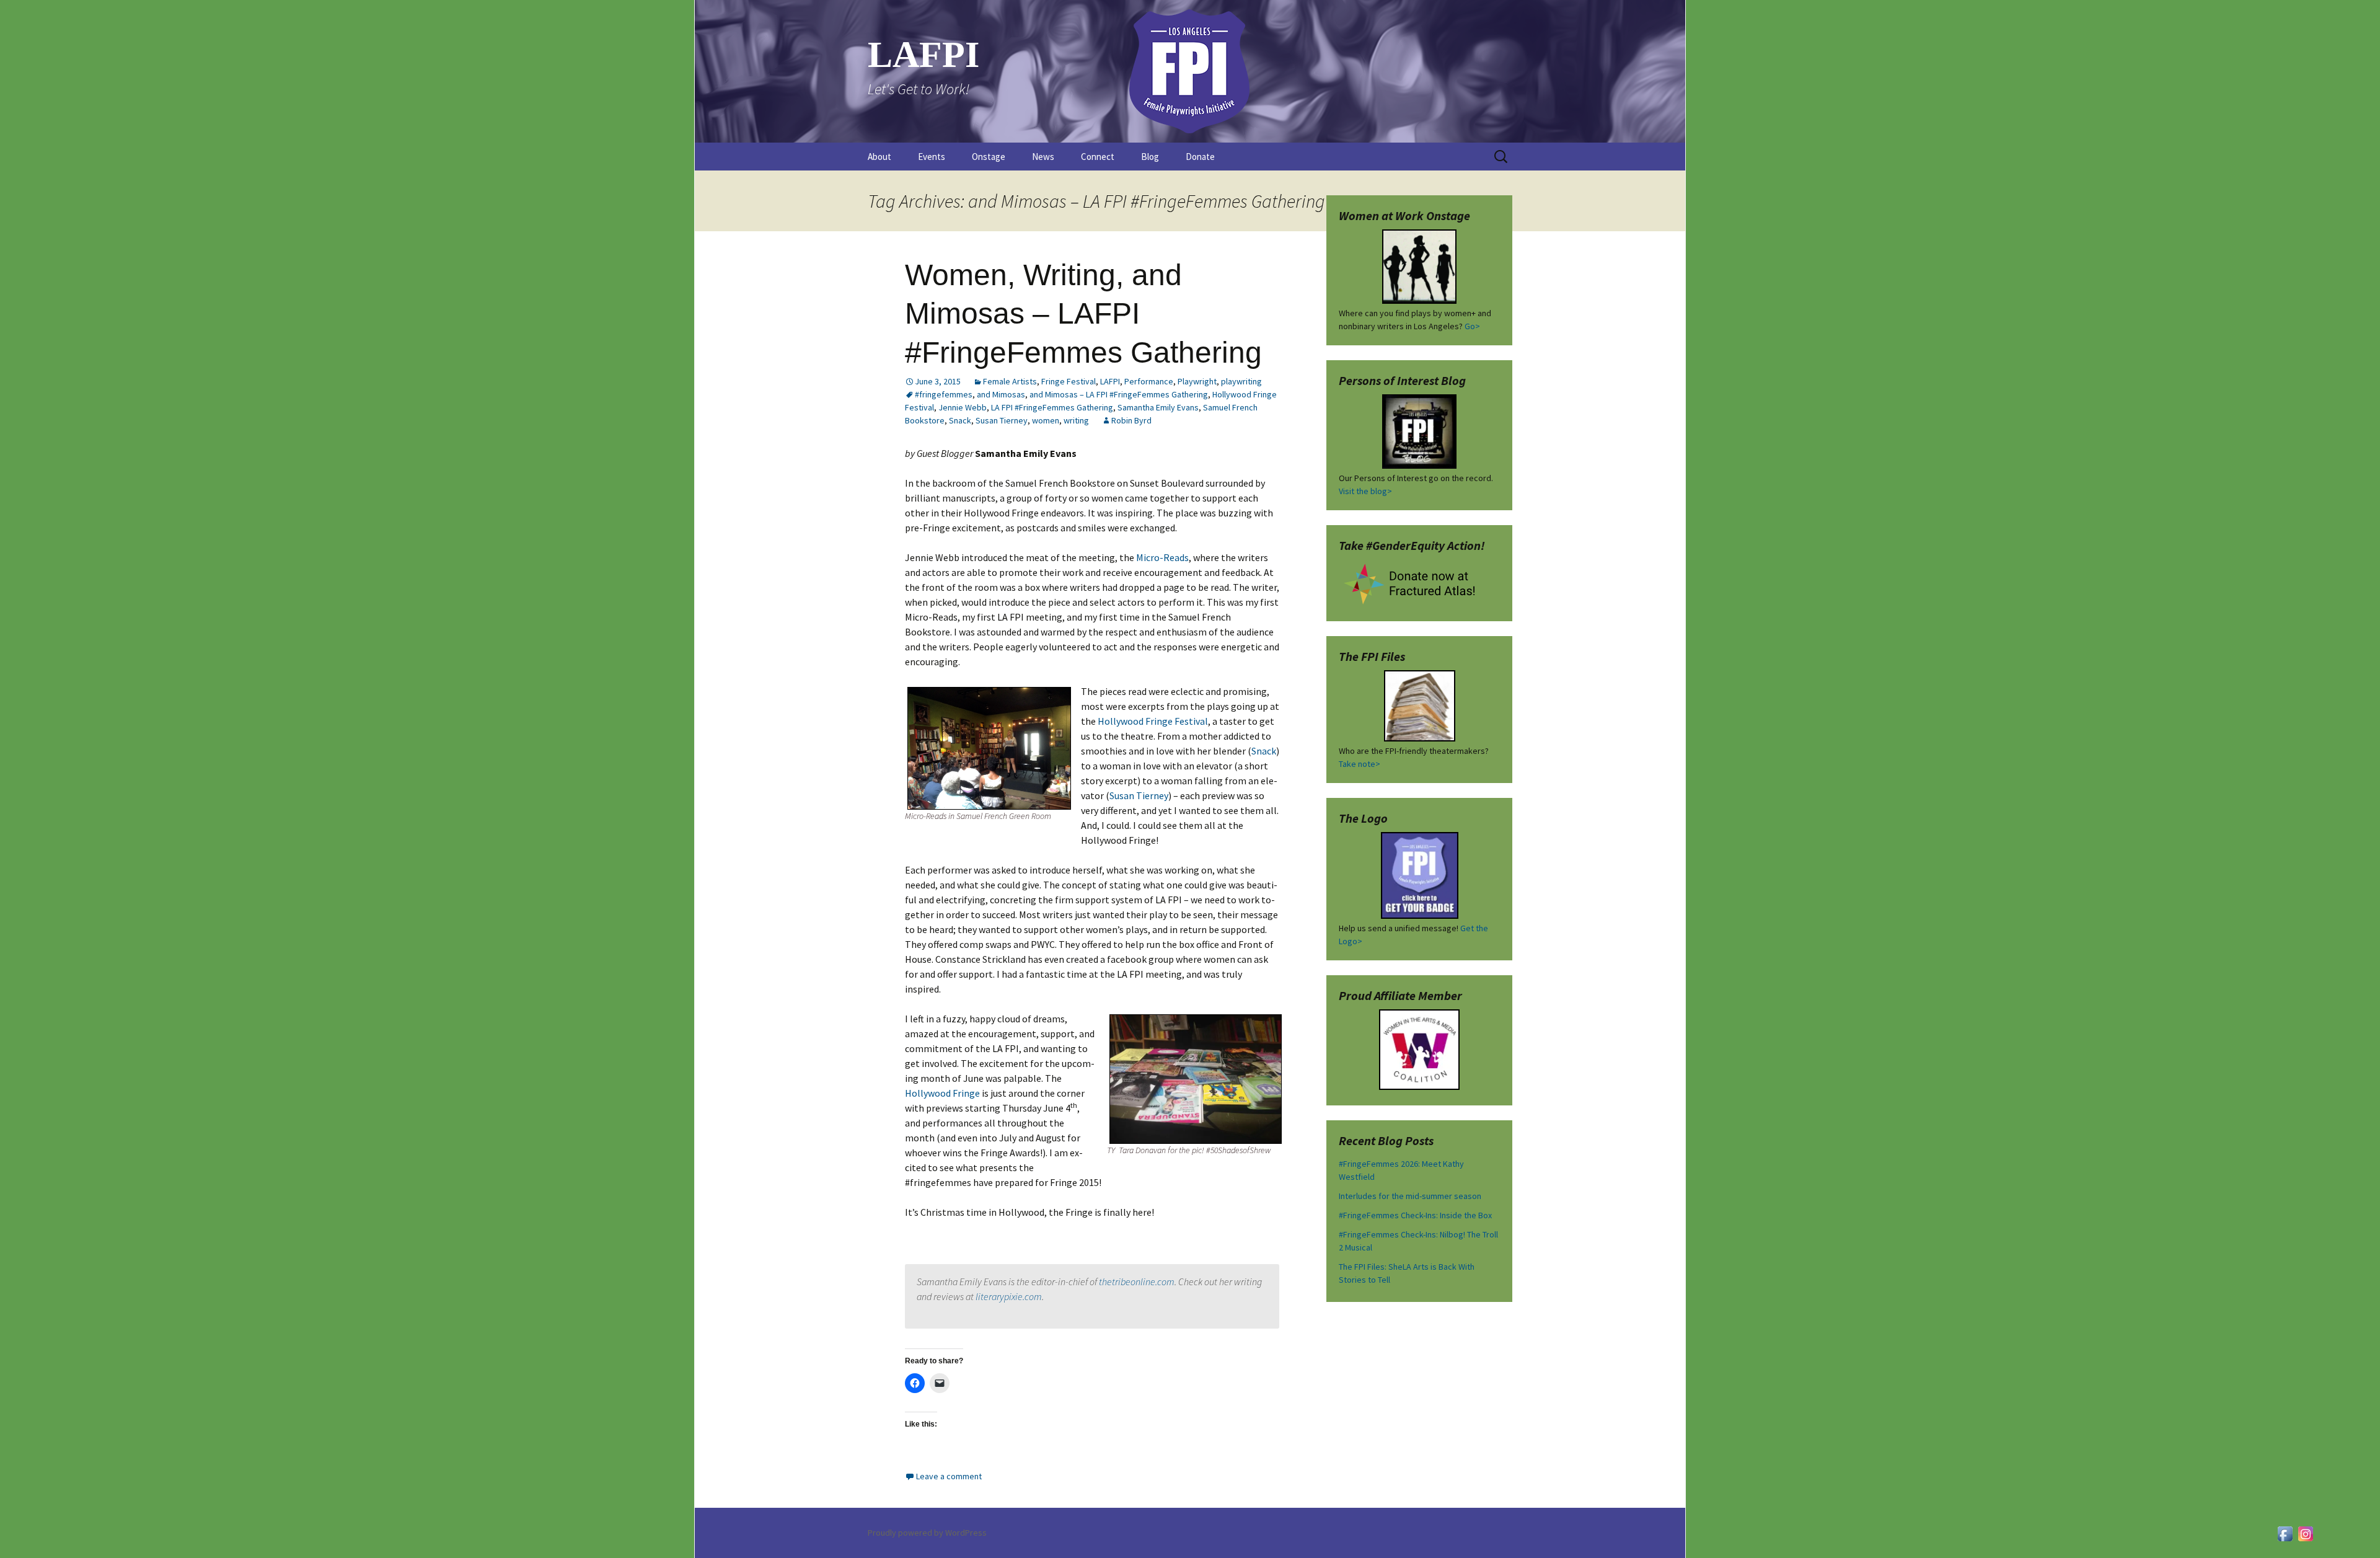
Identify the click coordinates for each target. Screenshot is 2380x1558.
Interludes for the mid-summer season (1410, 1196)
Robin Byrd (1131, 420)
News (1043, 157)
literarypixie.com (1009, 1296)
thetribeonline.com (1137, 1281)
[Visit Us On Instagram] (2305, 1533)
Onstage (989, 157)
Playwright (1197, 381)
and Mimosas (1001, 394)
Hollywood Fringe (942, 1093)
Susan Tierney (1002, 420)
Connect (1098, 157)
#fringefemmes (944, 394)
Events (932, 157)
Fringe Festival (1069, 381)
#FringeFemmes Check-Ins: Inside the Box (1415, 1215)
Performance (1149, 381)
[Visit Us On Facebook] (2285, 1533)
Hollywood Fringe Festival (1153, 721)
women (1046, 420)
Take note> (1360, 764)
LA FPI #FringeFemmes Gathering (1052, 407)
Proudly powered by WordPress (927, 1533)
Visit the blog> (1365, 491)
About (879, 157)
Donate (1200, 157)
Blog (1150, 157)
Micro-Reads (1162, 557)
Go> (1472, 326)
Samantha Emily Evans (1158, 407)
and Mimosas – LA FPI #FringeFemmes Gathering (1119, 394)
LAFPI (1110, 381)
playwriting (1241, 381)
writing (1076, 420)
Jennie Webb (963, 407)
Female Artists (1010, 381)
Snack (960, 420)
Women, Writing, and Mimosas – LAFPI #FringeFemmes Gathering (1083, 314)
